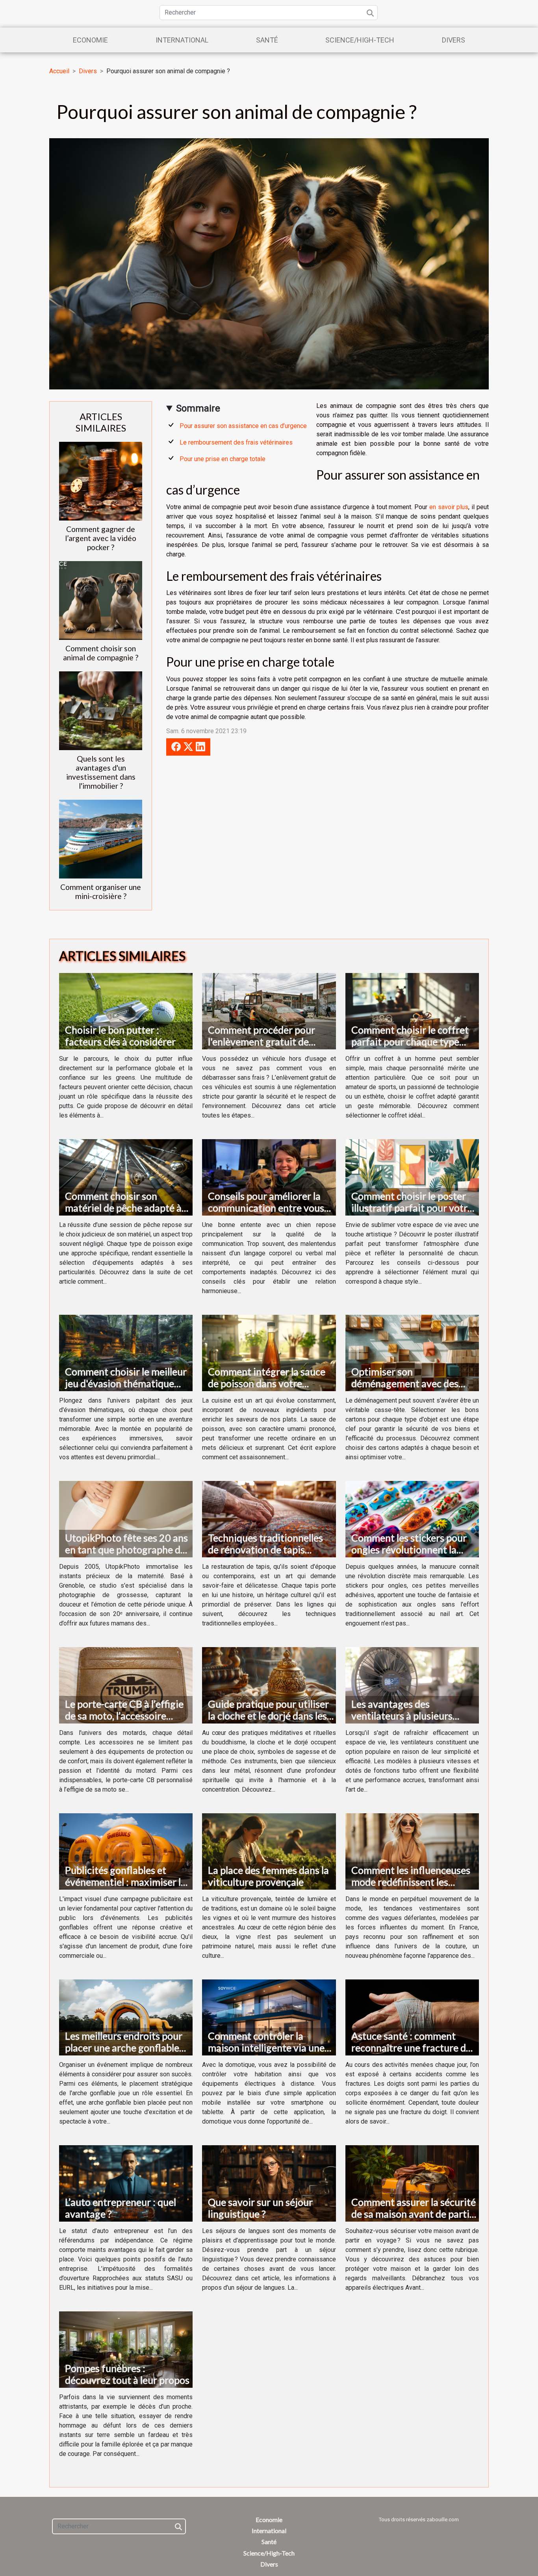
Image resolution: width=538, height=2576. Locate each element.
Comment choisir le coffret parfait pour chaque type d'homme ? (410, 1042)
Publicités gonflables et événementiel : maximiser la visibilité (125, 1882)
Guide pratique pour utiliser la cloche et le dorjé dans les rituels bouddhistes (268, 1716)
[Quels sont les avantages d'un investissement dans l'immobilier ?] (101, 710)
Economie (90, 40)
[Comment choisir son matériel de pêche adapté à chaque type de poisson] (126, 1177)
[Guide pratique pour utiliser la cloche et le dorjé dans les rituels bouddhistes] (269, 1685)
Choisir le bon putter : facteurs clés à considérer (120, 1036)
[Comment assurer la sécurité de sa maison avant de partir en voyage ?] (412, 2183)
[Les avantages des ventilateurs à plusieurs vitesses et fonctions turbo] (412, 1685)
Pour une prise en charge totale (223, 459)
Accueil (59, 71)
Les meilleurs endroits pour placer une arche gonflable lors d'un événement (124, 2048)
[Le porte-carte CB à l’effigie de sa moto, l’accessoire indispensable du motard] (126, 1685)
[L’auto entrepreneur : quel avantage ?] (126, 2183)
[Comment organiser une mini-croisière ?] (101, 839)
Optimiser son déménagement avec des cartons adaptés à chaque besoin (406, 1389)
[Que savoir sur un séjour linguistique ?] (269, 2183)
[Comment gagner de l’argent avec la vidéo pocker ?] (101, 481)
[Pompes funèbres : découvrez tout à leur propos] (126, 2349)
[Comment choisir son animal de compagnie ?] (101, 600)
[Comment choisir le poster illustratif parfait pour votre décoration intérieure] (412, 1177)
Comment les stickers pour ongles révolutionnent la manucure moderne (409, 1549)
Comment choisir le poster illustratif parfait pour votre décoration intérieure (412, 1208)
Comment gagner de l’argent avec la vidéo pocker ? (101, 538)
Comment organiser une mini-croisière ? (101, 891)
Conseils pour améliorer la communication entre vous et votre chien (266, 1208)
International (182, 40)
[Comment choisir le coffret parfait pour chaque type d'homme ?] (412, 1011)
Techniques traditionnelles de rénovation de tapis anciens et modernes (265, 1549)
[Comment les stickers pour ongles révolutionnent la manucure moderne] (412, 1519)
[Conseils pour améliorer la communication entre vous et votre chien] (269, 1177)
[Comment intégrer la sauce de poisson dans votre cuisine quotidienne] (269, 1352)
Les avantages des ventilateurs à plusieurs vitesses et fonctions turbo (409, 1716)
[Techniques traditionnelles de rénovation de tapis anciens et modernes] (269, 1519)
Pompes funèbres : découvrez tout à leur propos (127, 2374)
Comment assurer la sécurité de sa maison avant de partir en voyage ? (414, 2214)
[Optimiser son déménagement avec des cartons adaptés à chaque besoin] (412, 1352)
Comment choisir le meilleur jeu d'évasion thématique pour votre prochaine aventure (126, 1389)
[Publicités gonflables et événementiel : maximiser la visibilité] (126, 1851)
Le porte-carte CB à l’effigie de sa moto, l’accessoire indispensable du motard (124, 1716)
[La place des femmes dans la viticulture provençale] (269, 1851)
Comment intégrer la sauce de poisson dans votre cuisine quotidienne (267, 1383)
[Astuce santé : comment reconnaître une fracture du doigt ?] (412, 2017)
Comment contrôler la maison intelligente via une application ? (266, 2048)
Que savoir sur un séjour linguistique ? (260, 2208)
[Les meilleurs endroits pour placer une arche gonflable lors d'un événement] (126, 2017)
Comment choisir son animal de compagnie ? (101, 653)
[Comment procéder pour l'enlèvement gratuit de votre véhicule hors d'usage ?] (269, 1011)
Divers (454, 40)
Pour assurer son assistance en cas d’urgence (243, 426)
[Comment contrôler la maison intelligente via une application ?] (269, 2017)
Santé (267, 40)
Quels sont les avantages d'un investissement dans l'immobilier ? (101, 772)
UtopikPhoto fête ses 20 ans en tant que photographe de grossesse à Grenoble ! (126, 1549)
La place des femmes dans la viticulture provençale (268, 1876)
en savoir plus (449, 507)
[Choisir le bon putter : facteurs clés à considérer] (126, 1011)
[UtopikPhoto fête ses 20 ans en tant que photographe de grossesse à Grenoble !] (126, 1519)
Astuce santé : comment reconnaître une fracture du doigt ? (411, 2048)
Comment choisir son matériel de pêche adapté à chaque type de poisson (123, 1208)
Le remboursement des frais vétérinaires (236, 442)
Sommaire (198, 408)
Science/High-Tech (360, 40)
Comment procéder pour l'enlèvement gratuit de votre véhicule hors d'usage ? (270, 1042)
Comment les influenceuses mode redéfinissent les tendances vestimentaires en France (414, 1888)
